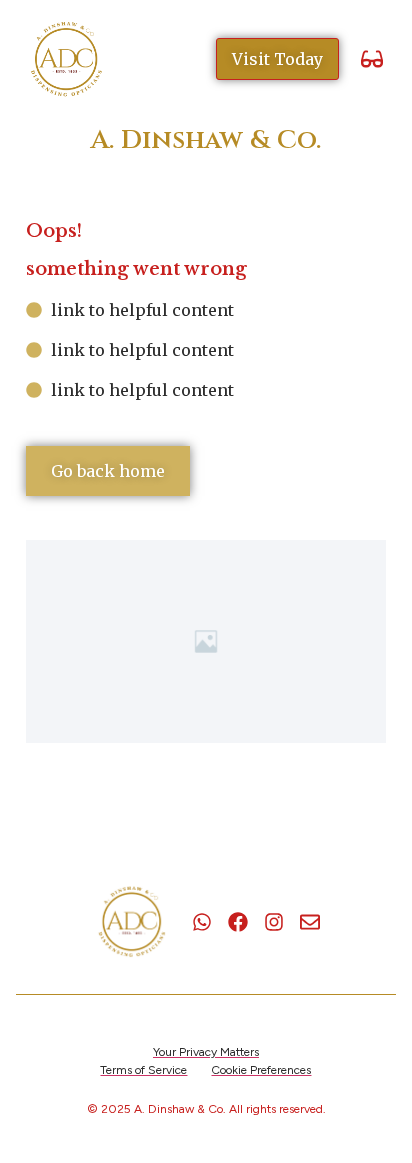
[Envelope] (310, 922)
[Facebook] (238, 922)
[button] (371, 59)
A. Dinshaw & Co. (206, 140)
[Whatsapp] (202, 922)
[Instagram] (274, 922)
